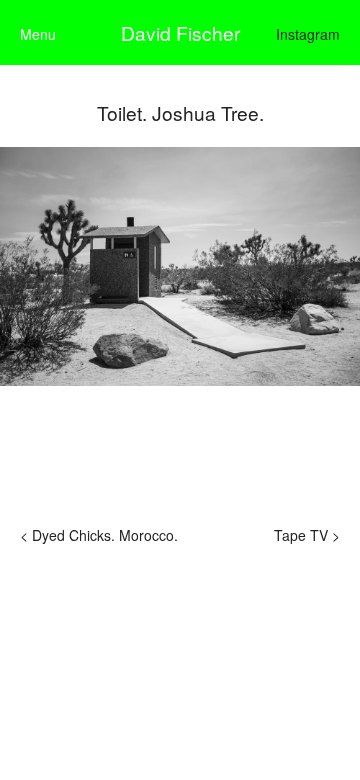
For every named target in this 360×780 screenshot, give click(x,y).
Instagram (308, 34)
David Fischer (180, 32)
